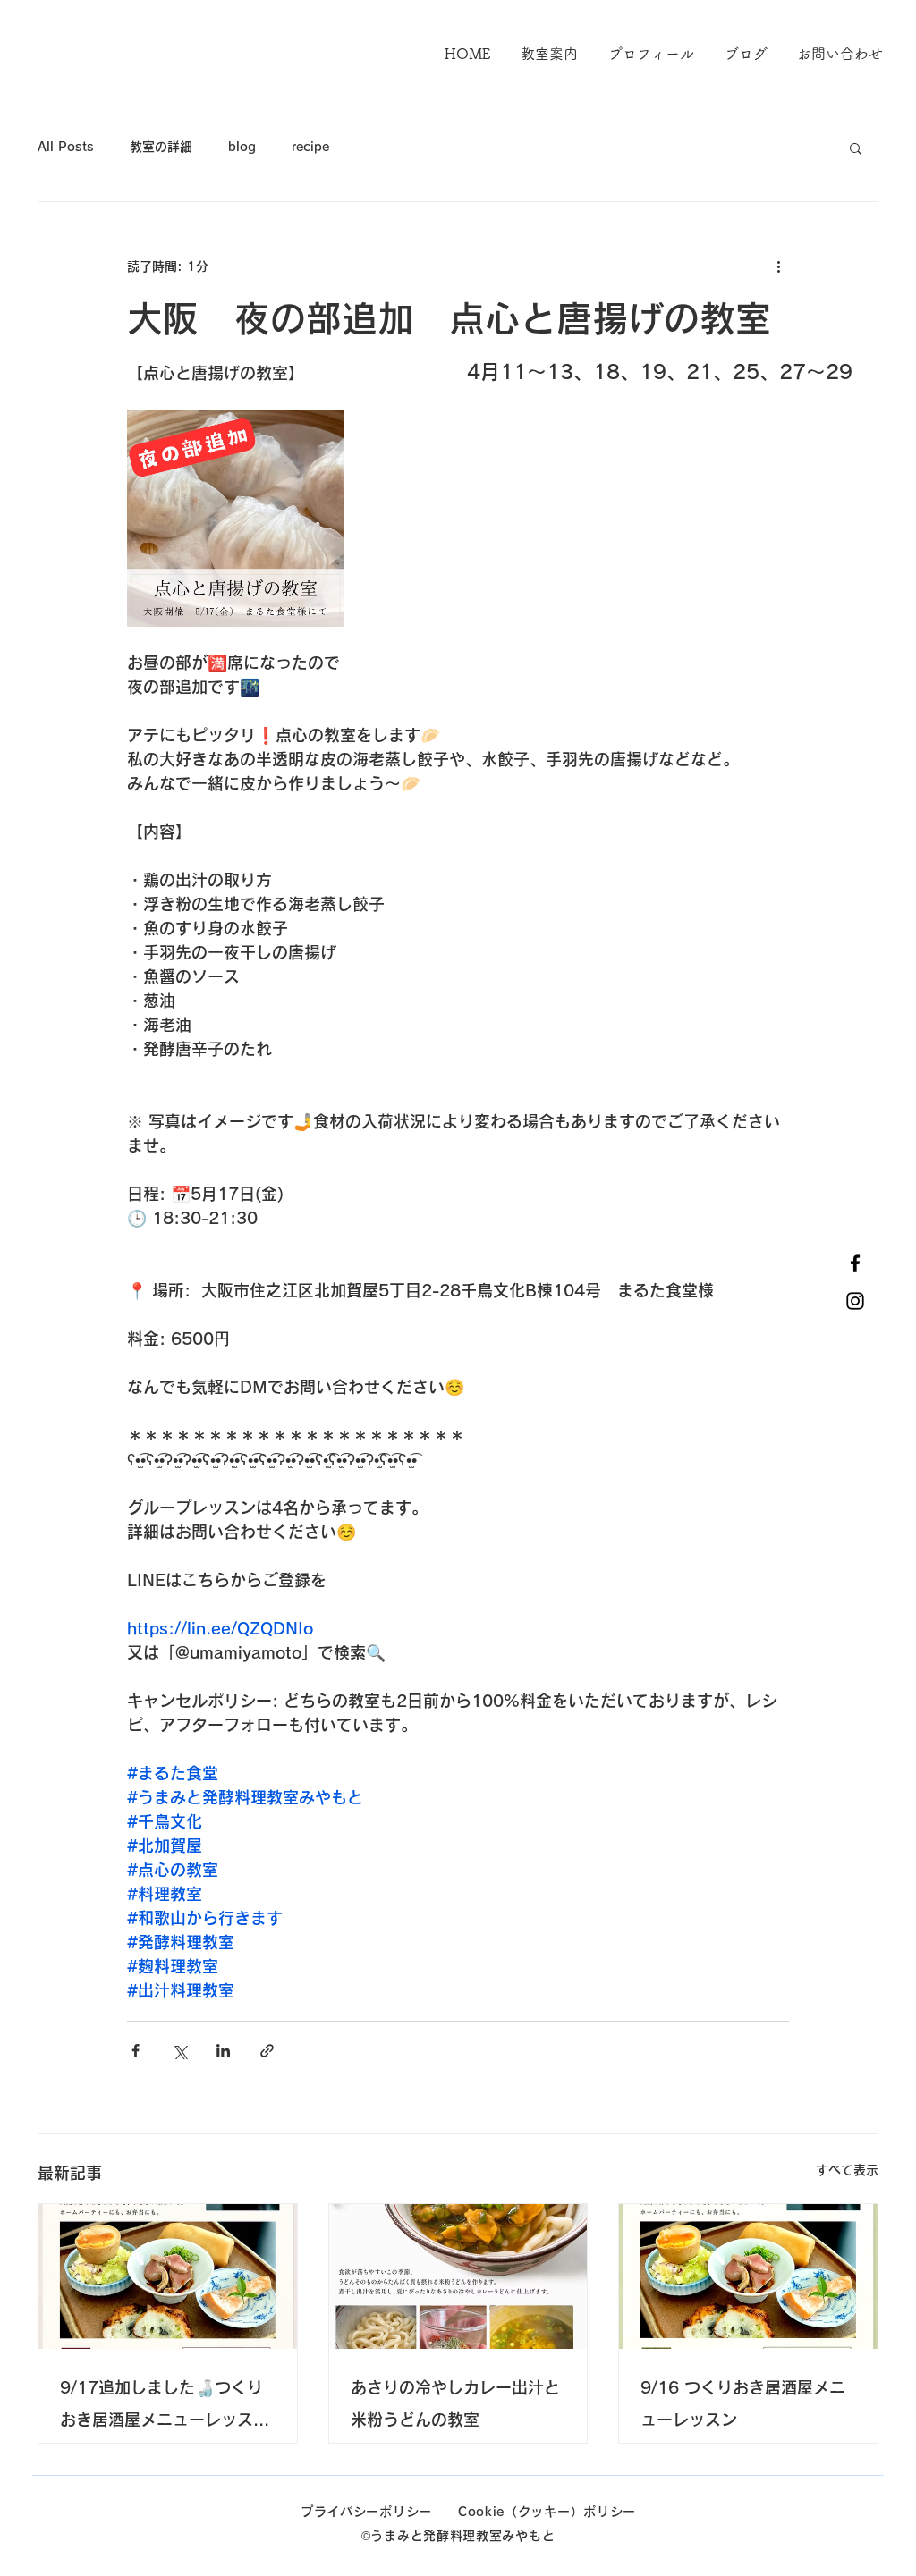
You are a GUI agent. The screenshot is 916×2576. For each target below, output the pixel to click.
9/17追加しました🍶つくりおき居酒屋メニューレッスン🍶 (165, 2407)
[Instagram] (855, 1301)
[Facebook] (855, 1263)
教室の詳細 (161, 147)
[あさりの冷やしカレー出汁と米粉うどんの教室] (458, 2276)
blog (242, 147)
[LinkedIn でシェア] (223, 2051)
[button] (856, 148)
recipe (310, 147)
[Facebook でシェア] (136, 2051)
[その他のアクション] (778, 266)
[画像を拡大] (236, 518)
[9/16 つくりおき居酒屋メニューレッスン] (748, 2276)
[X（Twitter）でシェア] (179, 2051)
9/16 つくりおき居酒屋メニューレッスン (743, 2403)
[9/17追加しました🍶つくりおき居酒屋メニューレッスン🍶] (168, 2276)
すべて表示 (847, 2170)
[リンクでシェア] (267, 2051)
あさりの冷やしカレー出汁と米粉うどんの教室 (455, 2403)
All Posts (66, 147)
